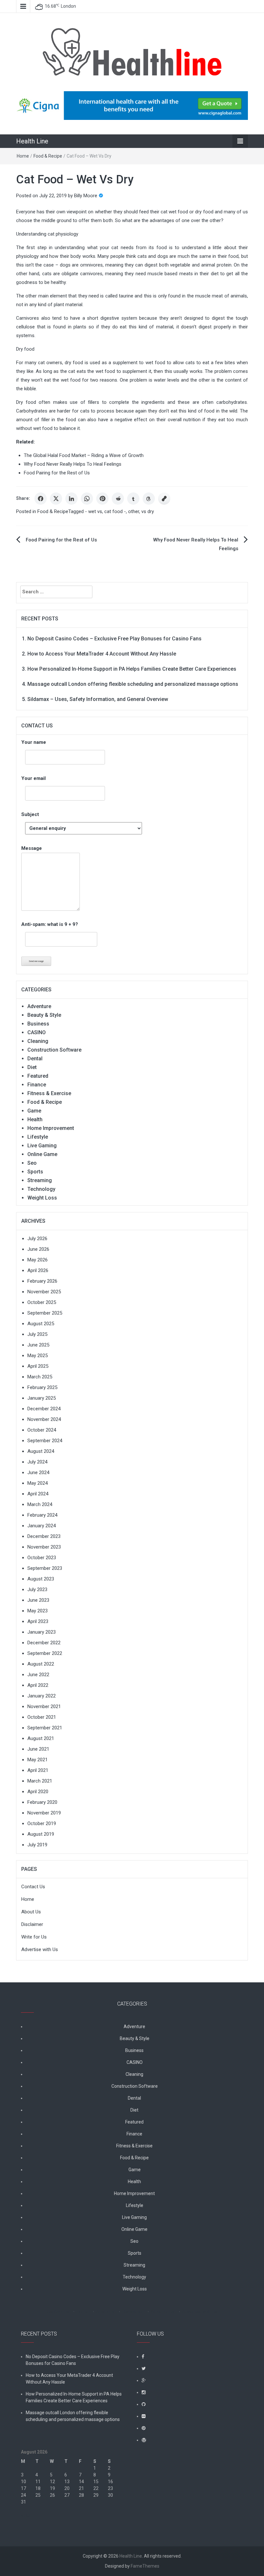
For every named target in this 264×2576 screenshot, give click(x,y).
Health (35, 1119)
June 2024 (38, 1473)
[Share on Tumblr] (133, 499)
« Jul (26, 2515)
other (134, 511)
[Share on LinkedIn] (71, 499)
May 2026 (38, 1260)
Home (23, 156)
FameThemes (145, 2566)
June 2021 (38, 1749)
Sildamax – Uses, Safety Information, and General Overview (98, 699)
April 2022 (38, 1685)
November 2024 (44, 1419)
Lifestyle (38, 1137)
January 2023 (42, 1632)
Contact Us (33, 1887)
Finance (37, 1085)
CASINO (37, 1032)
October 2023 (42, 1558)
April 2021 (38, 1770)
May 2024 (38, 1483)
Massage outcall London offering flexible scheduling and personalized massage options (133, 684)
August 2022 (41, 1664)
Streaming (40, 1180)
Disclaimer (32, 1924)
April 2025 (38, 1366)
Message (32, 848)
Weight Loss (42, 1198)
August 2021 (41, 1738)
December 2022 (44, 1643)
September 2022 (45, 1653)
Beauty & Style (44, 1015)
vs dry (148, 511)
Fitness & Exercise (49, 1093)
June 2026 (38, 1249)
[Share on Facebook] (41, 499)
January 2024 (42, 1526)
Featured (38, 1076)
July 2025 (37, 1334)
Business (38, 1024)
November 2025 (44, 1292)
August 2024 (41, 1451)
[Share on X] (56, 499)
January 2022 (42, 1696)
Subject (30, 814)
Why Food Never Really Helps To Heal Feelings (73, 464)
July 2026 (37, 1239)
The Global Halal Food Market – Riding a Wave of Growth (84, 455)
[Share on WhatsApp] (87, 499)
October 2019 (42, 1823)
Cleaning (38, 1041)
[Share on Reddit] (118, 499)
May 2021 (38, 1760)
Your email (33, 778)
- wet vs (94, 511)
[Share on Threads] (149, 499)
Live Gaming (42, 1146)
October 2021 (42, 1717)
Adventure (39, 1006)
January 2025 (42, 1398)
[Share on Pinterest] (102, 499)
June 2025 (38, 1345)
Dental (35, 1059)
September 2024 (45, 1441)
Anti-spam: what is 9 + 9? (50, 924)
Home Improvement (51, 1128)
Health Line (32, 141)
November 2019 (44, 1813)
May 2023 (38, 1611)
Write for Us (34, 1937)
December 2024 (44, 1409)
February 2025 (42, 1387)
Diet (32, 1067)
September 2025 (45, 1313)
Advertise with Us (40, 1949)
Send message (36, 961)
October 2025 (42, 1302)
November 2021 (44, 1706)
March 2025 (40, 1377)
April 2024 (38, 1494)
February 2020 (42, 1802)
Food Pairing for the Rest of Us (57, 473)
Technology (41, 1189)
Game (34, 1111)
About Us (31, 1912)
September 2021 (45, 1728)
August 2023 (41, 1579)
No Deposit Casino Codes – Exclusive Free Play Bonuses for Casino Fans (114, 639)
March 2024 (40, 1504)
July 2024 (37, 1462)
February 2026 (42, 1281)
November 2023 (44, 1547)
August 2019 (41, 1834)
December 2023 (44, 1536)
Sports (35, 1172)
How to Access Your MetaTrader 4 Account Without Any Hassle (102, 654)
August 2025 (41, 1324)
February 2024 (42, 1515)
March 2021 (40, 1781)
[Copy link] (164, 499)
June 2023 (38, 1600)
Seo (32, 1163)
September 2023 (45, 1568)
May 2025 (38, 1356)
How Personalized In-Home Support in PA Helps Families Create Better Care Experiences (132, 669)
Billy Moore (86, 196)
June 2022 (38, 1675)
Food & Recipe (48, 156)
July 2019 (37, 1845)
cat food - (115, 511)
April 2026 (38, 1270)
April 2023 (38, 1621)
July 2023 (37, 1589)
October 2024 (42, 1430)
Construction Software (54, 1050)
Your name (34, 742)
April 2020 (38, 1792)
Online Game (42, 1154)
